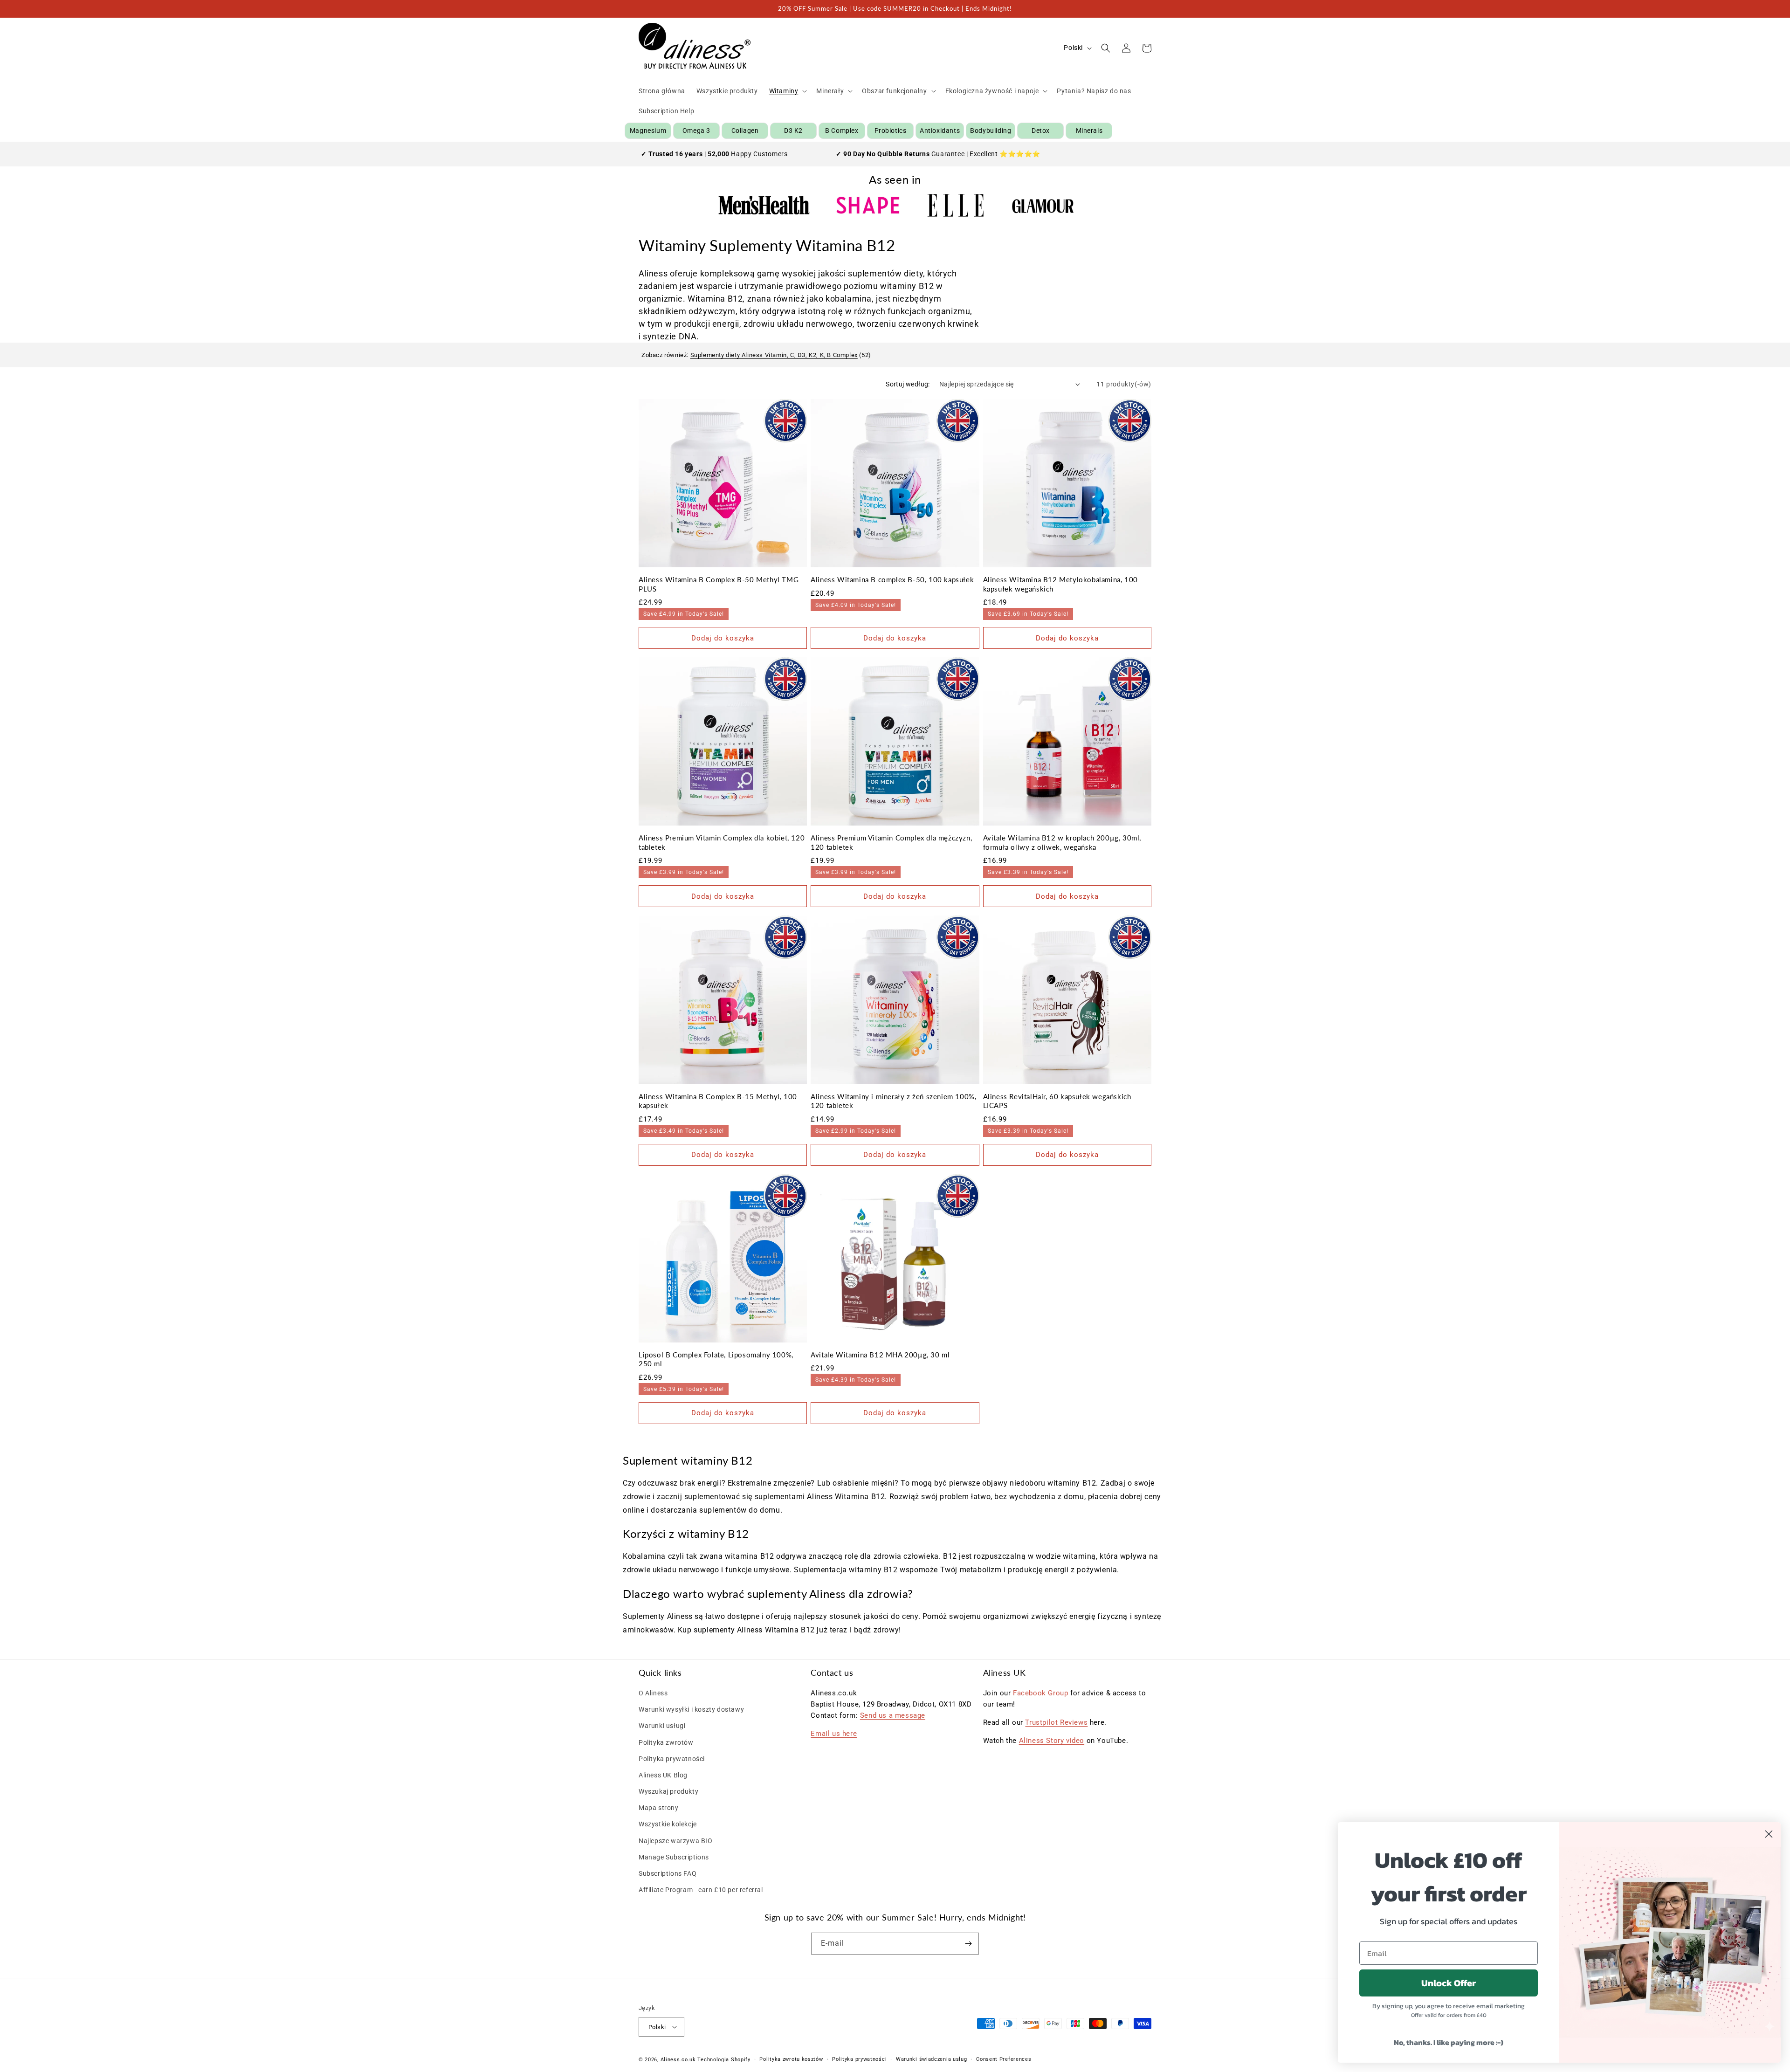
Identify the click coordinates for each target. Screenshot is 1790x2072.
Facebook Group (1040, 1693)
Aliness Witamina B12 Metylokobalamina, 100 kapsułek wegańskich (1060, 584)
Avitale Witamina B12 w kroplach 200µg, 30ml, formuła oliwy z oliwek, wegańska (1062, 842)
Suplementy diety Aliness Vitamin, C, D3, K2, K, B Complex (774, 355)
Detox (1041, 131)
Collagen (745, 131)
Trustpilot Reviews (1056, 1722)
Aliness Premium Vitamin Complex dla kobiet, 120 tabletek (722, 842)
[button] (787, 91)
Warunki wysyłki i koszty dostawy (691, 1709)
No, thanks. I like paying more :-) (1449, 2042)
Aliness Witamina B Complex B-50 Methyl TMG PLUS (719, 584)
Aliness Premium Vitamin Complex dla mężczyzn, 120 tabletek (891, 842)
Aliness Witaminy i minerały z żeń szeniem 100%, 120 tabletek (893, 1101)
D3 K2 (793, 131)
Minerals (1089, 131)
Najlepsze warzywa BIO (676, 1841)
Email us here (834, 1734)
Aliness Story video (1052, 1741)
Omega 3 (696, 131)
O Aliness (653, 1693)
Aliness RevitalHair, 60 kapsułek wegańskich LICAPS (1057, 1101)
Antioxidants (940, 131)
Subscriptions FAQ (668, 1873)
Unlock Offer (1449, 1983)
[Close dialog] (1769, 1834)
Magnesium (648, 131)
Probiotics (891, 131)
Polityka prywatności (672, 1759)
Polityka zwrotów (666, 1742)
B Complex (842, 131)
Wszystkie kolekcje (668, 1824)
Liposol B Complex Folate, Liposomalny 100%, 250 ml (716, 1359)
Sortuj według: (908, 384)
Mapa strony (659, 1808)
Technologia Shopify (724, 2060)
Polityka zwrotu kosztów (791, 2059)
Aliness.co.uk (678, 2060)
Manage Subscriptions (674, 1857)
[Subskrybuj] (968, 1944)
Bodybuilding (991, 131)
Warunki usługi (662, 1726)
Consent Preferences (1004, 2059)
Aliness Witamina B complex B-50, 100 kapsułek (892, 579)
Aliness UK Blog (663, 1775)
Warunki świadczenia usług (932, 2059)
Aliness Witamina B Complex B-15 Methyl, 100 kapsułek (718, 1101)
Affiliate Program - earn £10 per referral (701, 1890)
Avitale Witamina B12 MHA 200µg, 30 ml (880, 1355)
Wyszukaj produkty (668, 1791)
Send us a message (893, 1715)
